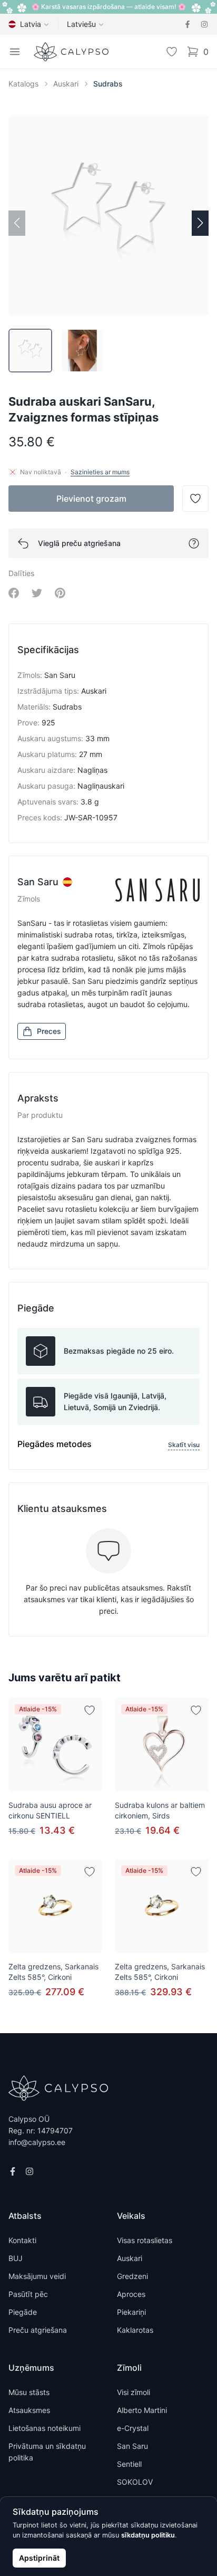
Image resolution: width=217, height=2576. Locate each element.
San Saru (132, 2446)
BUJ (16, 2258)
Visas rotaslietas (145, 2240)
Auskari (66, 84)
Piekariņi (131, 2312)
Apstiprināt (39, 2558)
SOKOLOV (135, 2482)
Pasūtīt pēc (28, 2294)
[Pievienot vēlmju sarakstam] (90, 1710)
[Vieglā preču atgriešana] (194, 543)
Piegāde (23, 2312)
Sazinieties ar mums (100, 472)
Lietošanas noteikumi (45, 2428)
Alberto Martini (142, 2410)
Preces (49, 1031)
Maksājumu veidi (37, 2276)
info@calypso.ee (37, 2142)
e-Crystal (133, 2428)
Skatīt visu (184, 1445)
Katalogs (23, 84)
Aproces (131, 2294)
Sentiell (129, 2464)
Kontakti (22, 2240)
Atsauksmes (29, 2410)
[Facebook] (188, 24)
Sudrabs (108, 84)
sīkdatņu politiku (148, 2535)
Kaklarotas (135, 2330)
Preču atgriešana (38, 2330)
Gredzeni (132, 2276)
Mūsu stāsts (29, 2392)
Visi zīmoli (134, 2392)
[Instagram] (204, 24)
